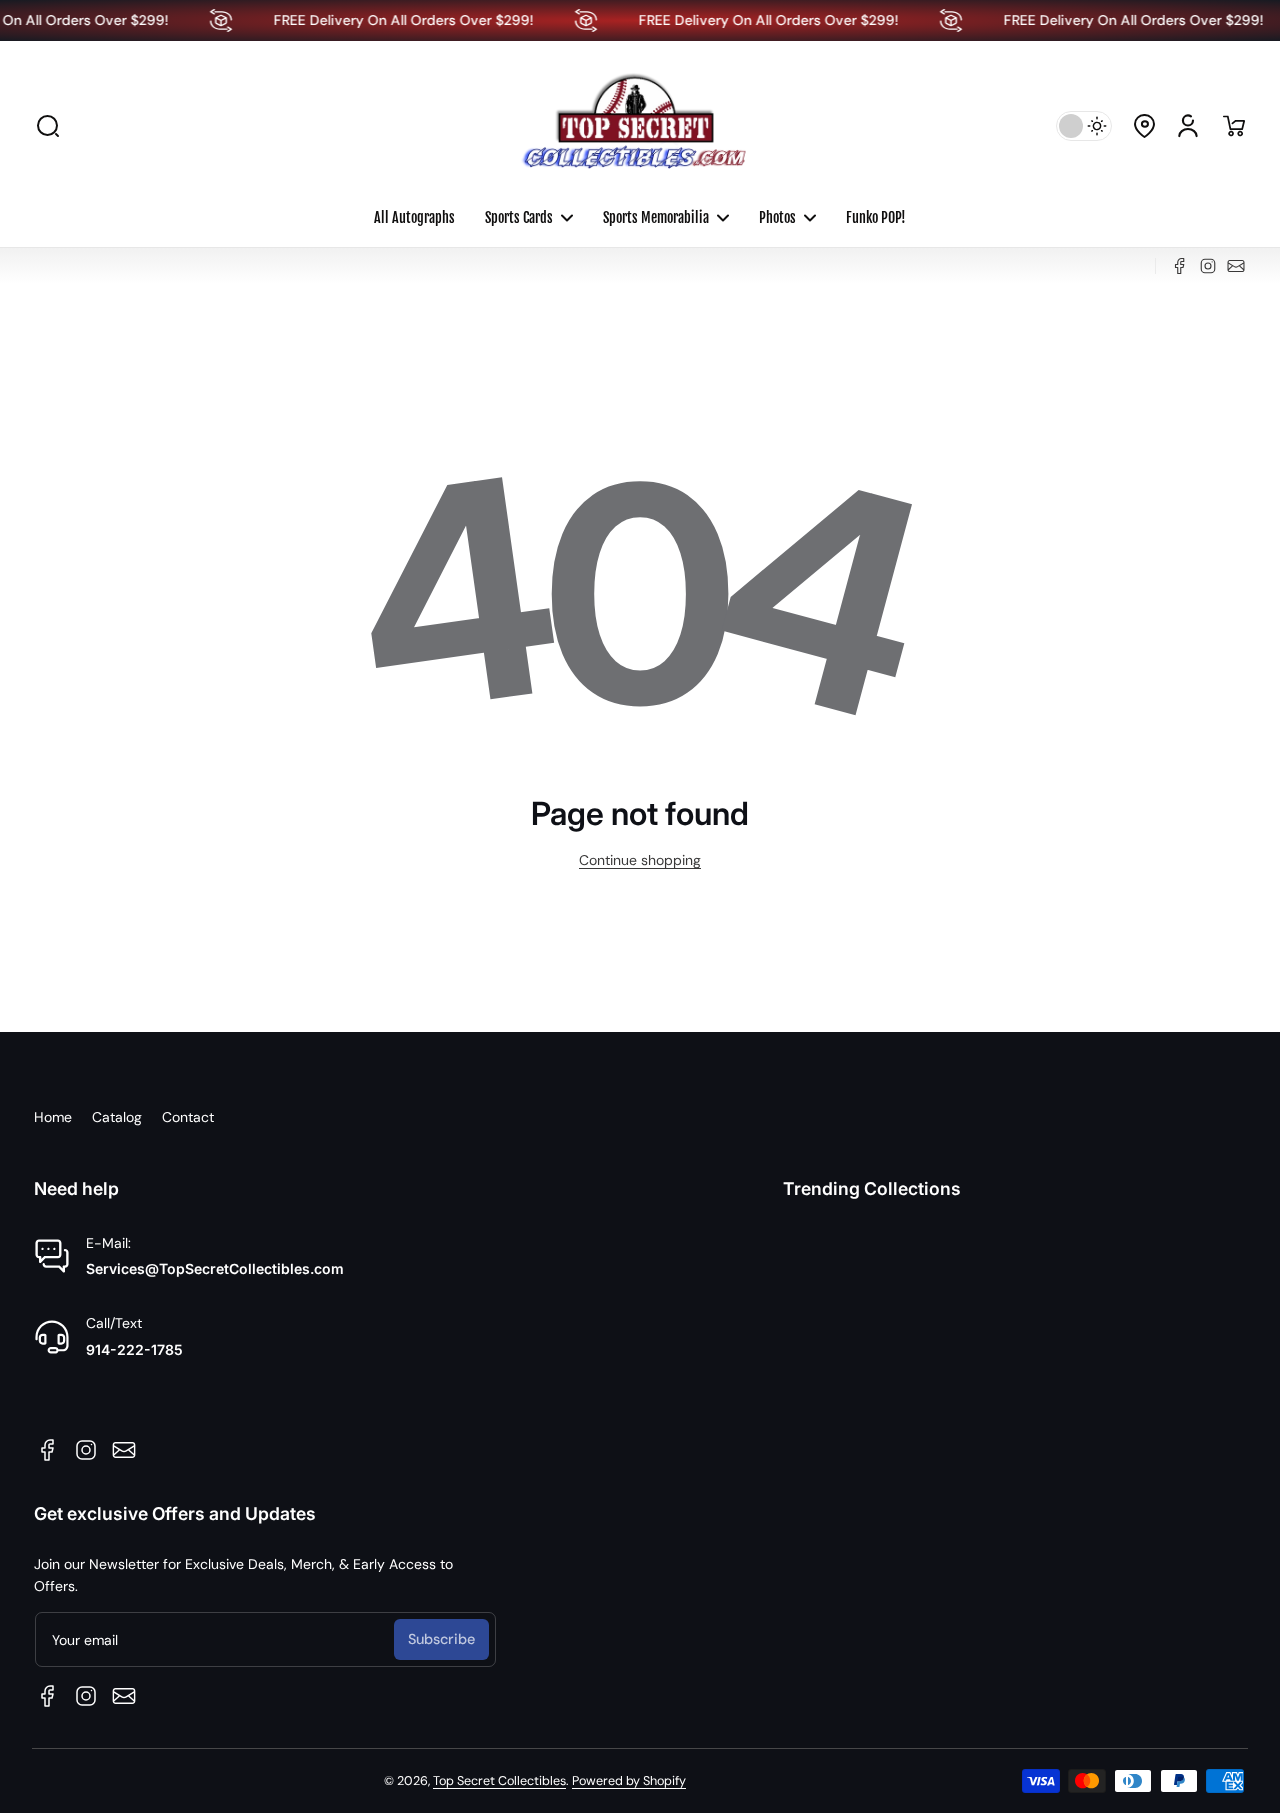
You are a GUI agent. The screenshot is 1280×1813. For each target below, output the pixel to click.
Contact (188, 1117)
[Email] (1236, 266)
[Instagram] (1208, 266)
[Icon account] (1188, 126)
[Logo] (640, 126)
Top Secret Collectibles (499, 1781)
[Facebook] (1180, 266)
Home (53, 1117)
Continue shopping (640, 860)
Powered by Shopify (629, 1781)
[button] (48, 126)
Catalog (117, 1117)
